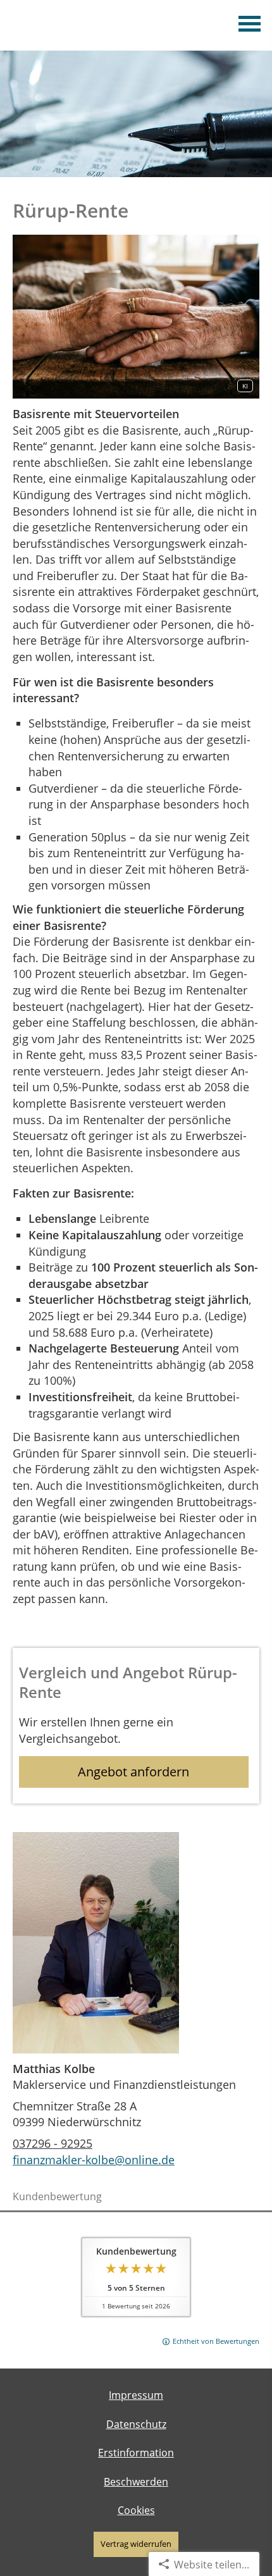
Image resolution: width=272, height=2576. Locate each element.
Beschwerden (136, 2482)
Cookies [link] (136, 2510)
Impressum (136, 2395)
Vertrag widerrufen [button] (136, 2544)
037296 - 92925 (53, 2143)
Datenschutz (136, 2424)
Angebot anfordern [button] (133, 1772)
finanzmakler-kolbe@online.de (94, 2160)
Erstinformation (136, 2453)
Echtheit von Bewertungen (216, 2341)
